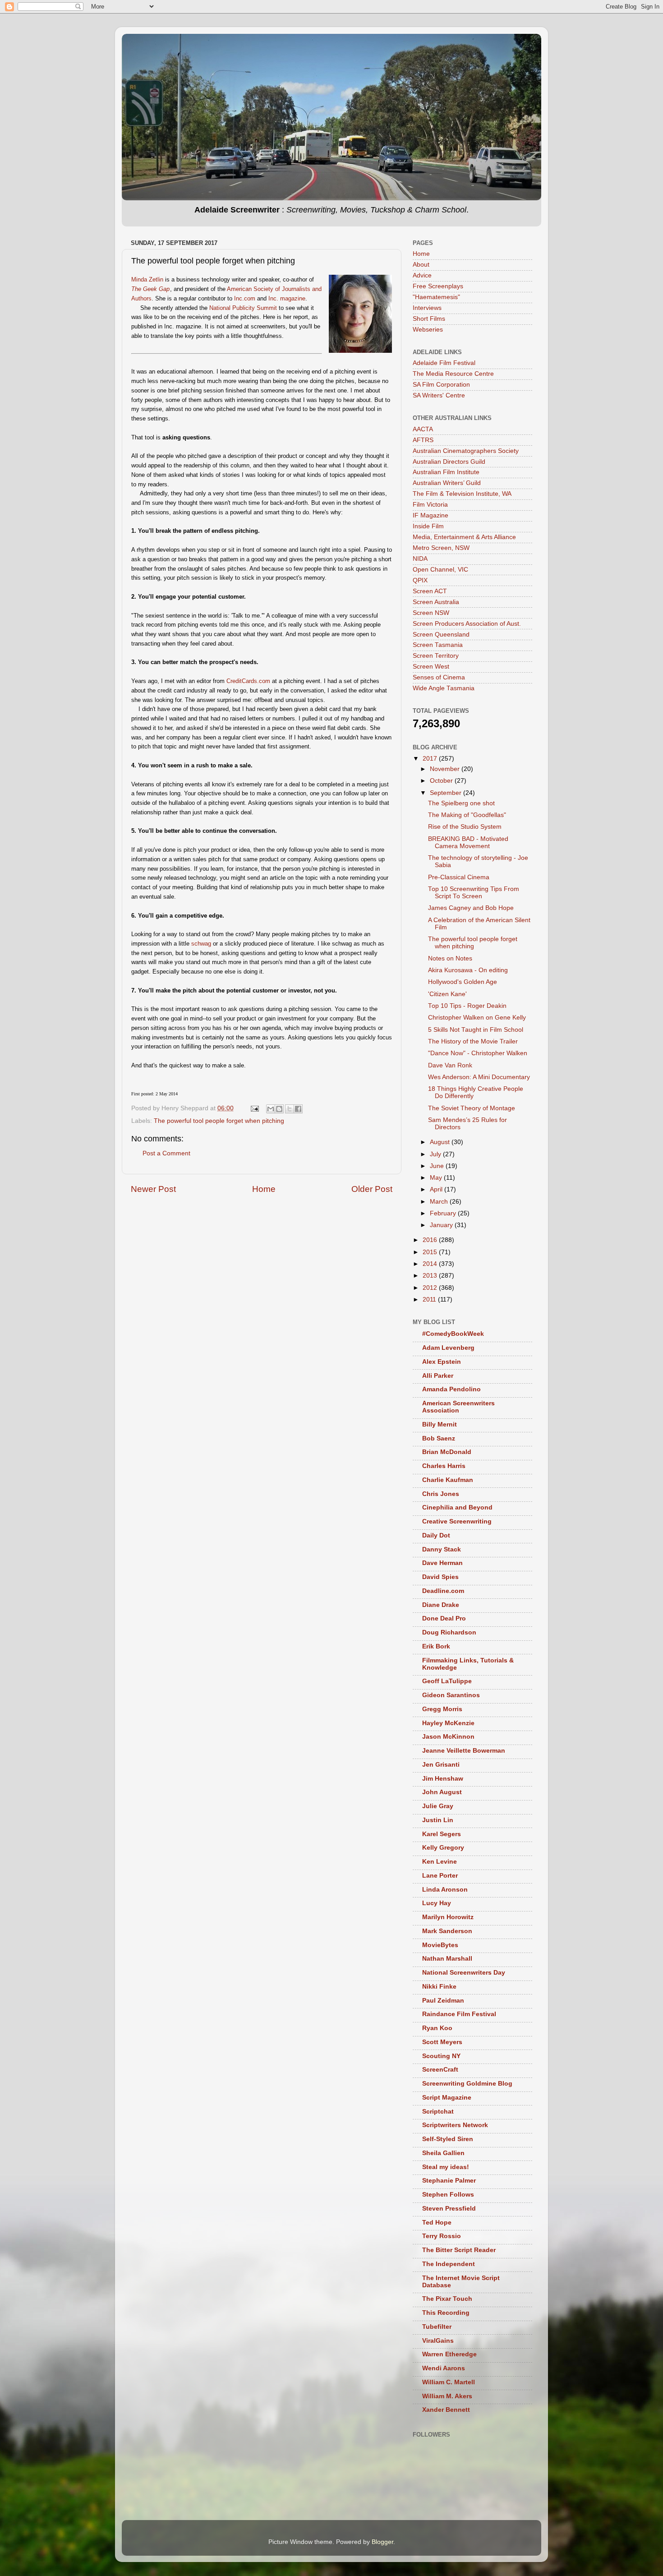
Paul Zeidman (443, 2001)
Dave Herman (442, 1563)
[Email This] (271, 1109)
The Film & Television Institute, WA (462, 494)
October (442, 781)
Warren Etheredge (449, 2354)
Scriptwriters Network (455, 2125)
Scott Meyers (442, 2042)
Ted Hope (437, 2223)
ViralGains (438, 2341)
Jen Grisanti (441, 1765)
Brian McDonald (447, 1452)
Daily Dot (436, 1535)
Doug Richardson (449, 1632)
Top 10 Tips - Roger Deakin (467, 1006)
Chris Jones (441, 1494)
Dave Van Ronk (450, 1065)
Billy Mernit (440, 1424)
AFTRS (423, 440)
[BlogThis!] (279, 1109)
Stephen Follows (448, 2195)
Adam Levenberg (448, 1348)
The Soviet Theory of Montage (472, 1108)
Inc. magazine (287, 298)
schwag (201, 944)
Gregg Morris (442, 1709)
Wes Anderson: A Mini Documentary (479, 1077)
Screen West (431, 667)
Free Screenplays (438, 286)
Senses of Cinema (439, 677)
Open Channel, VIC (440, 570)
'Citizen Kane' (447, 994)
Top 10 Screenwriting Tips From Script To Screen (474, 893)
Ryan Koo (437, 2028)
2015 (431, 1252)
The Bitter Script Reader (459, 2250)
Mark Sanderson (447, 1931)
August (441, 1142)
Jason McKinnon (448, 1737)
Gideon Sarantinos (451, 1695)
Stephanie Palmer (449, 2181)
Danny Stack (442, 1549)
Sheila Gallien (443, 2153)
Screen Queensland (441, 635)
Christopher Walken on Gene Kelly (477, 1018)
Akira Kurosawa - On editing (468, 970)
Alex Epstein (442, 1362)
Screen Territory (436, 656)
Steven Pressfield (449, 2209)
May (437, 1178)
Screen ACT (430, 591)
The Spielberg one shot (461, 803)
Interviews (427, 308)
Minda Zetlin (147, 279)
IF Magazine (430, 515)
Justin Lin (438, 1820)
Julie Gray (438, 1806)
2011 (430, 1300)
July (436, 1154)
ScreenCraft (440, 2070)
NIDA (420, 559)
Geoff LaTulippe (447, 1681)
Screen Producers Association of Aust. (467, 624)
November (446, 769)
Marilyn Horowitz (448, 1917)
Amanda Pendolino (451, 1389)
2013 (431, 1276)
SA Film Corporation (441, 385)
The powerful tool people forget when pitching (219, 1121)
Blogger (382, 2542)
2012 (431, 1288)
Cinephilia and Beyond (457, 1507)
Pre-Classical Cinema (459, 877)
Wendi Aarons (444, 2368)
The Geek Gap (150, 289)
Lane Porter (440, 1876)
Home (264, 1189)
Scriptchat (438, 2112)
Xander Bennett (446, 2410)
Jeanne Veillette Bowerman (464, 1751)
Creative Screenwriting (457, 1521)
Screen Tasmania (438, 645)
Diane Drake (441, 1605)
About (421, 265)
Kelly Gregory (443, 1848)
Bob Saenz (439, 1438)
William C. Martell (449, 2382)
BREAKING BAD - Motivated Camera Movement (468, 843)
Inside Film (428, 526)
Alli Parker (438, 1376)
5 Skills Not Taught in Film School (476, 1030)
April (437, 1189)
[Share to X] (290, 1109)
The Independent (449, 2264)
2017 (431, 759)
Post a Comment (166, 1153)
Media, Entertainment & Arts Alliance (464, 537)
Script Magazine (447, 2098)
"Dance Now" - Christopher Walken (478, 1053)
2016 (431, 1240)
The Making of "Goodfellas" (467, 815)
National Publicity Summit (243, 308)
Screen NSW (431, 613)
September (447, 793)
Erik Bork (436, 1646)
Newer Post (153, 1189)
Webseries (428, 330)
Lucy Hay (437, 1903)
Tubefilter (437, 2327)
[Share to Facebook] (298, 1109)
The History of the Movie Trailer (473, 1041)
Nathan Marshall (447, 1959)
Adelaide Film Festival (444, 363)
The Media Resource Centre (453, 374)
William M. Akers (447, 2396)
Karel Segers (442, 1834)
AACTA (423, 429)
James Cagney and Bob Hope (471, 908)
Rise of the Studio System (465, 827)
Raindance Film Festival (459, 2014)
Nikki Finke (439, 1987)
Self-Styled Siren (448, 2139)
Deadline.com (443, 1591)
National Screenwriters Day (464, 1973)
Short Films (429, 319)
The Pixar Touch (447, 2299)
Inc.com (245, 298)
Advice (422, 275)
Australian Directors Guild (449, 462)
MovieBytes (440, 1945)
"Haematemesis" (436, 297)
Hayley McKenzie (448, 1723)
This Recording (446, 2313)
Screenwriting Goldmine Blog (467, 2084)
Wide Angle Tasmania (444, 688)
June (438, 1166)
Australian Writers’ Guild (447, 483)
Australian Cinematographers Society (466, 451)
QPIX (420, 580)
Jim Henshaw (443, 1779)
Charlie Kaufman (448, 1480)
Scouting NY (441, 2056)
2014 (431, 1264)
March (440, 1202)
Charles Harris (444, 1466)
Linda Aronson (445, 1890)
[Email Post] (254, 1108)
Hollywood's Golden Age (463, 982)
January (442, 1225)
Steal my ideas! (446, 2167)
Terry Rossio (442, 2236)
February (444, 1213)
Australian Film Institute (446, 472)
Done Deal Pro (444, 1618)
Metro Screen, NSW (441, 548)
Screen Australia (436, 602)
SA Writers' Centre (439, 395)
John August (442, 1792)
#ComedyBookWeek (453, 1334)
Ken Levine (440, 1862)
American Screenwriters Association (458, 1407)
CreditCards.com (248, 681)
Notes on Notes (450, 958)
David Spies (440, 1577)
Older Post (372, 1189)
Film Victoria (430, 505)
